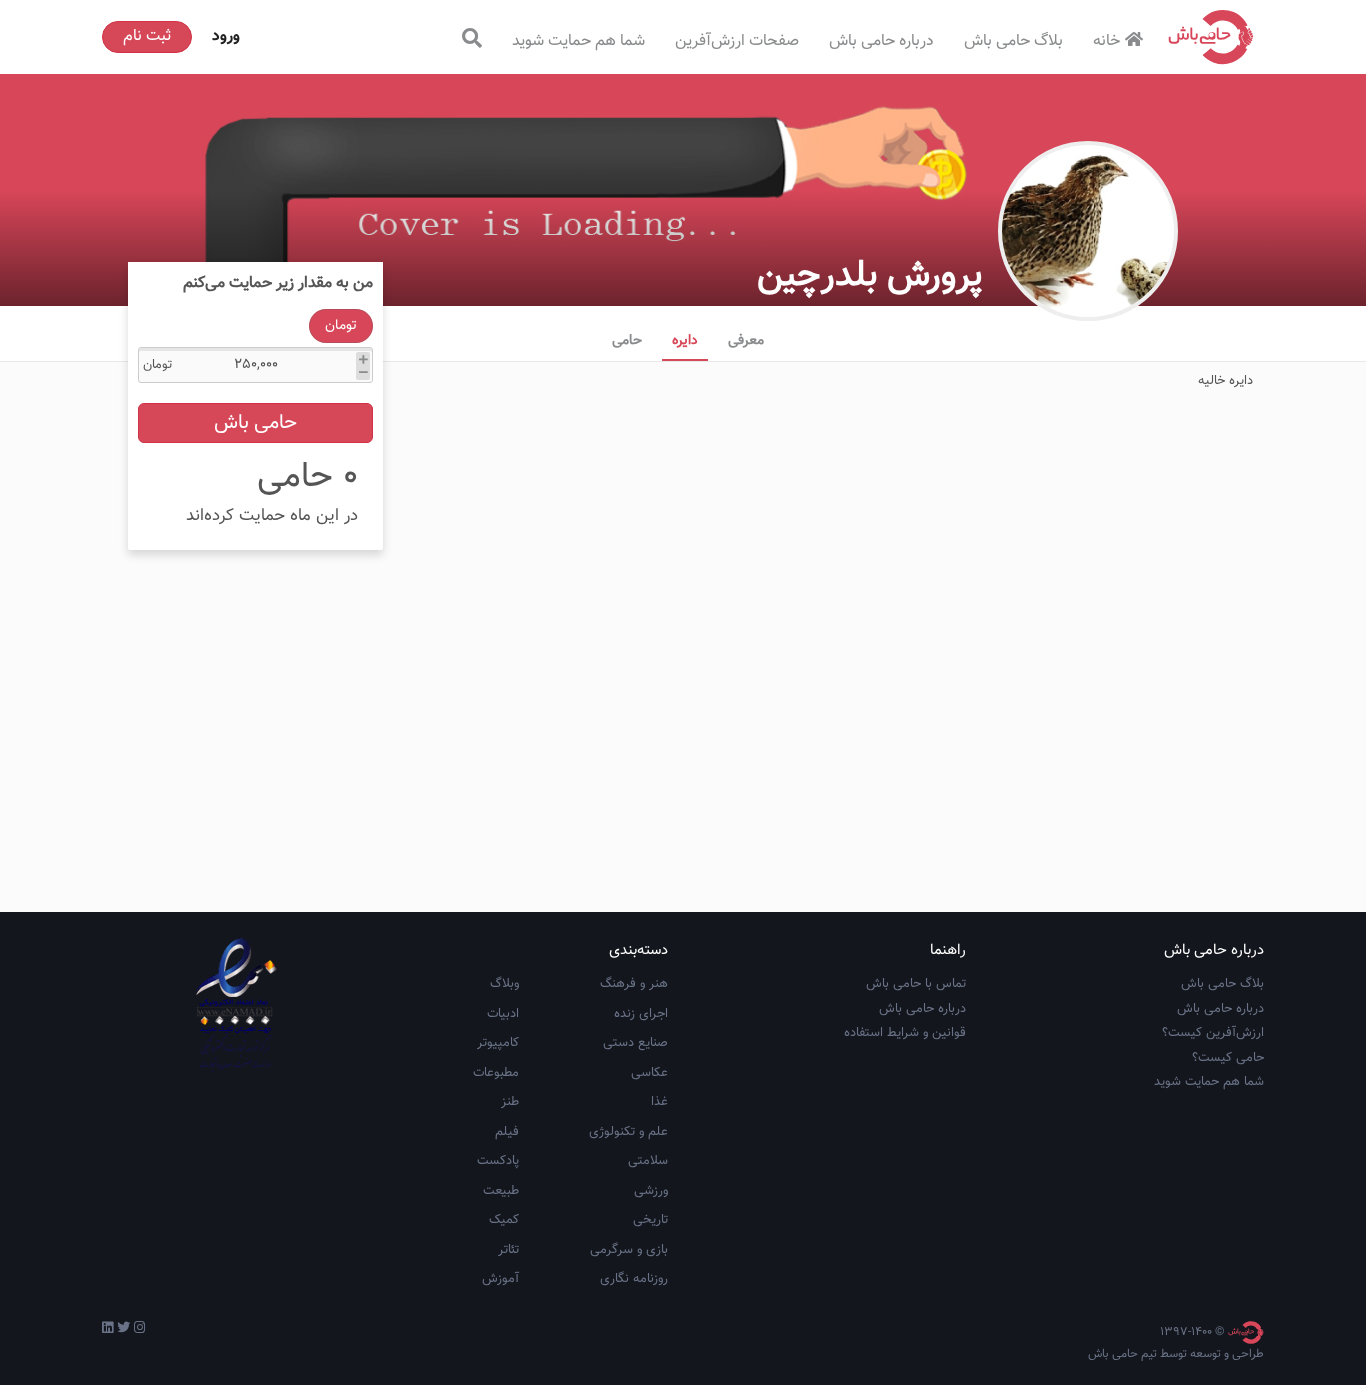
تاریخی (650, 1220)
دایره (685, 341)
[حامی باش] (1211, 37)
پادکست (498, 1161)
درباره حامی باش (881, 41)
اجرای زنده (641, 1014)
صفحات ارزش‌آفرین (737, 41)
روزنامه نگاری (634, 1279)
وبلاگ (504, 984)
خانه (1106, 41)
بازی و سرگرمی (629, 1250)
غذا (659, 1102)
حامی (627, 341)
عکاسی (649, 1073)
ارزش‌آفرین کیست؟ (1213, 1033)
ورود (226, 36)
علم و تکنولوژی (628, 1132)
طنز (510, 1102)
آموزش (500, 1279)
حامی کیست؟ (1228, 1058)
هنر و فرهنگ (634, 984)
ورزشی (651, 1191)
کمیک (504, 1220)
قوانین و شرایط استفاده (905, 1033)
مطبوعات (496, 1073)
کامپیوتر (498, 1043)
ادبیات (503, 1014)
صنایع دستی (635, 1043)
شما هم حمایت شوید (578, 41)
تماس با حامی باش (916, 984)
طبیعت (501, 1191)
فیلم (507, 1132)
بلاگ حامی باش (1013, 41)
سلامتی (648, 1161)
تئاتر (508, 1250)
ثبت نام (147, 36)
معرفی (746, 341)
